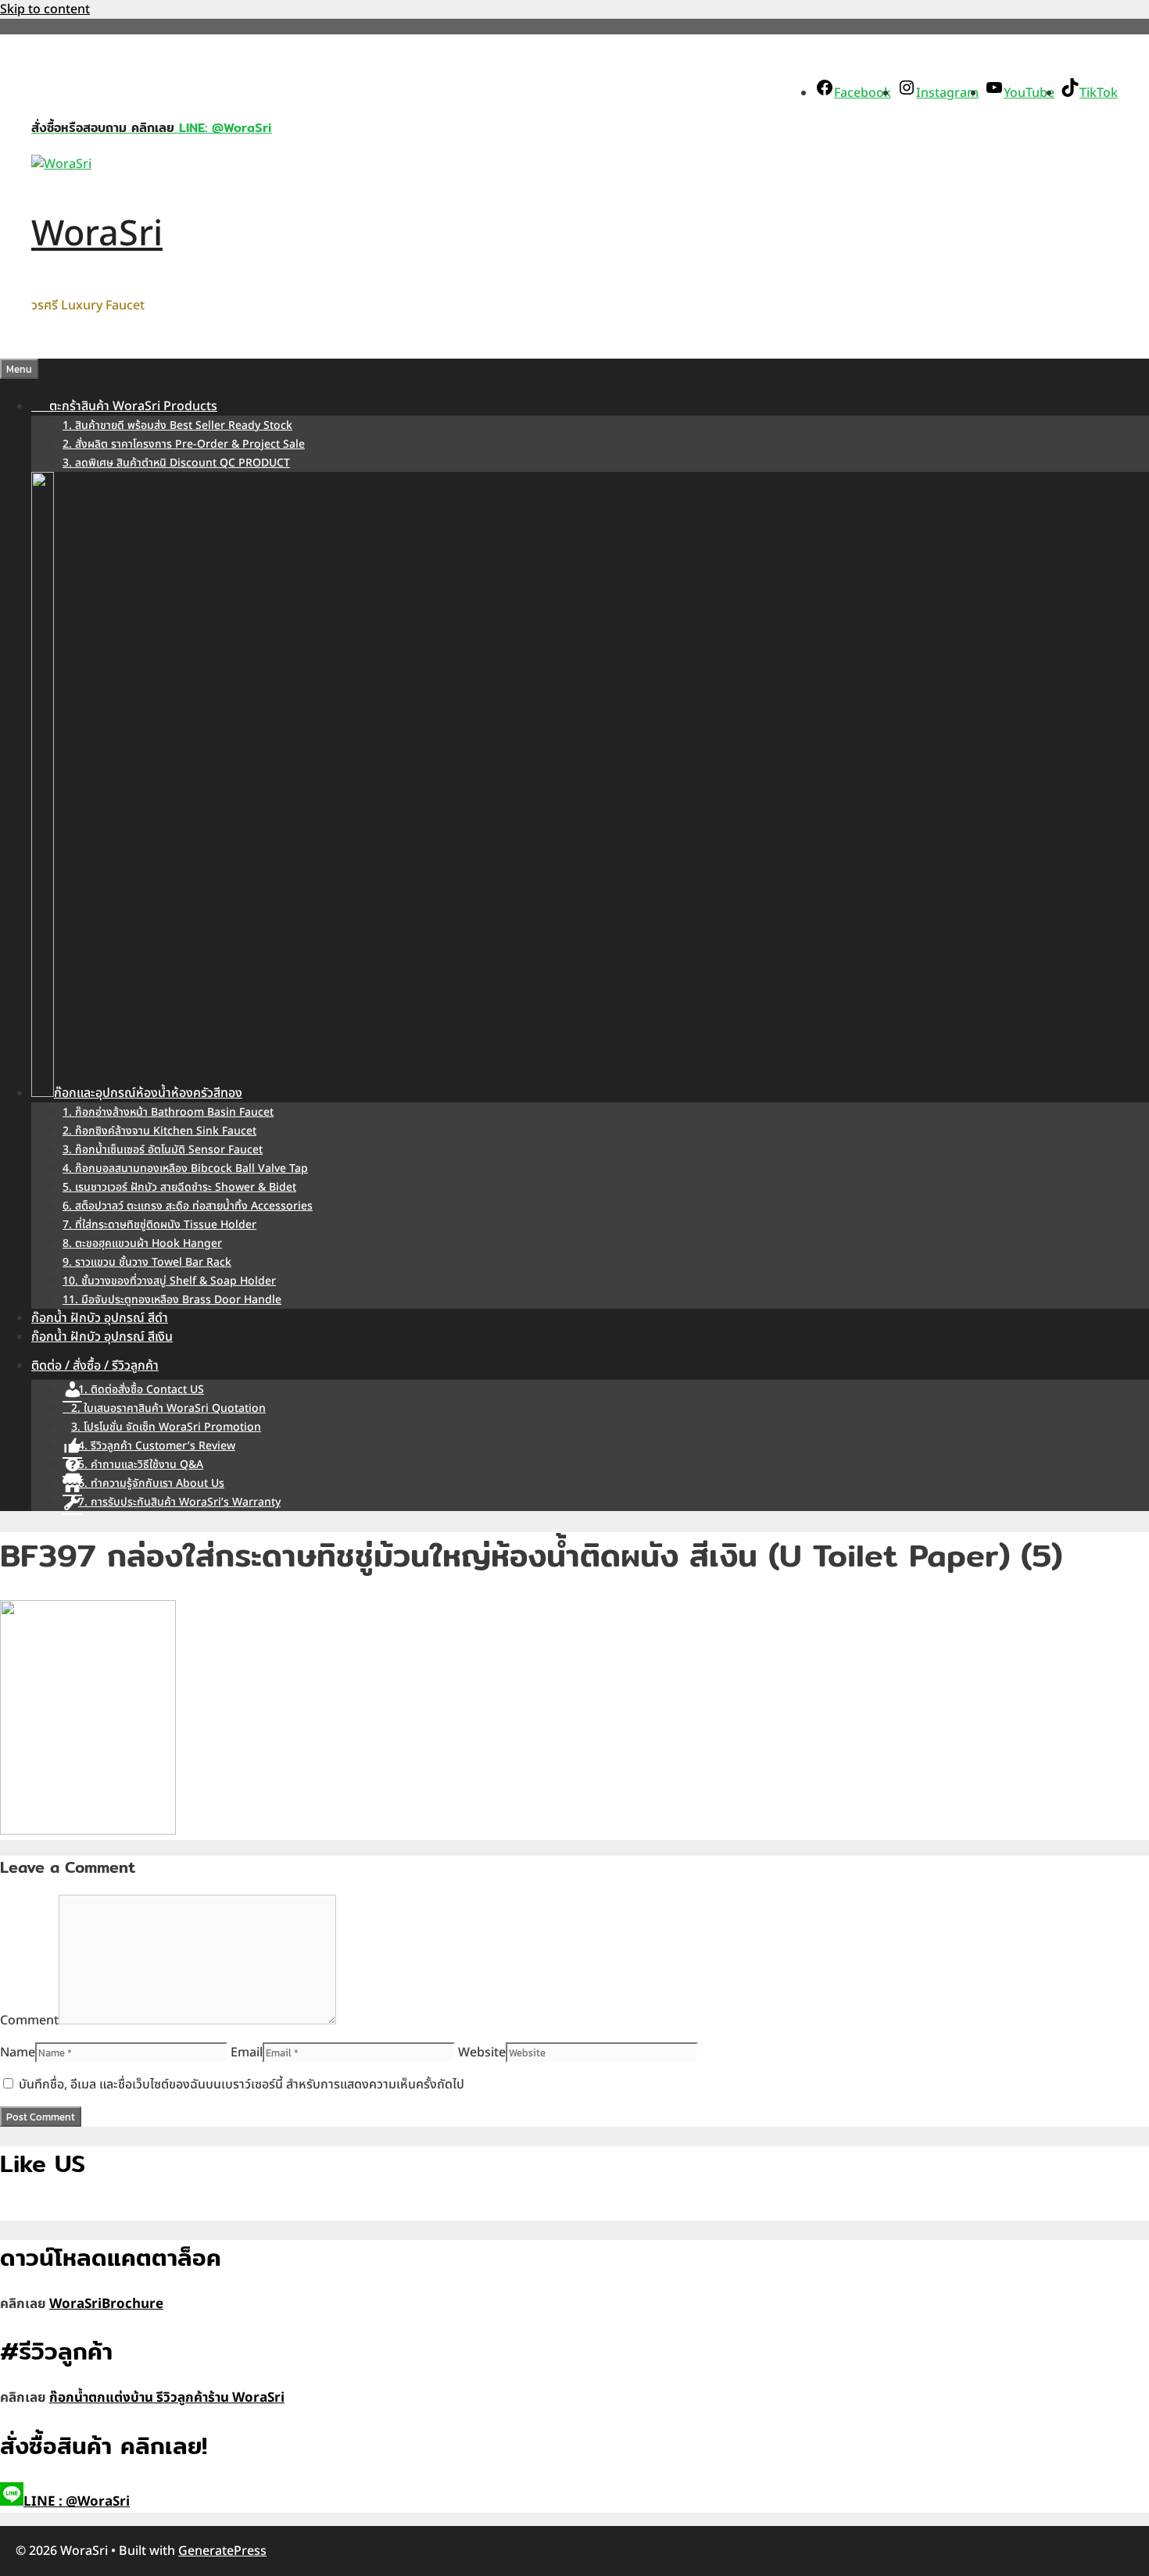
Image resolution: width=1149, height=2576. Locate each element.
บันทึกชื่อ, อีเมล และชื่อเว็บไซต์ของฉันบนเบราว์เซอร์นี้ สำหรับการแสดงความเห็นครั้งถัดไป (242, 2085)
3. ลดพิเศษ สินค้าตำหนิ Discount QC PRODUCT (176, 463)
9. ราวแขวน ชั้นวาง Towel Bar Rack (147, 1262)
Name (18, 2053)
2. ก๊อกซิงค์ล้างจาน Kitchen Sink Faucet (159, 1131)
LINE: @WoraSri (223, 128)
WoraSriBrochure (106, 2304)
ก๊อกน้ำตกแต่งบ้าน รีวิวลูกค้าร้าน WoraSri (167, 2398)
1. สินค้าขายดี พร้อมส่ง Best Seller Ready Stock (177, 425)
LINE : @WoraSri (77, 2502)
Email (247, 2053)
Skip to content (45, 9)
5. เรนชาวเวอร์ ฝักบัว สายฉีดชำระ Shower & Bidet (179, 1187)
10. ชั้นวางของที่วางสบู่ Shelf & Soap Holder (169, 1281)
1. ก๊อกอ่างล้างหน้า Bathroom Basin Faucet (168, 1112)
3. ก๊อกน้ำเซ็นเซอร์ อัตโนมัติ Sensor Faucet (163, 1150)
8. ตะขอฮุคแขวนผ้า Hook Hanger (142, 1243)
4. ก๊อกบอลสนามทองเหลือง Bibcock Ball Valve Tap (185, 1168)
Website (482, 2053)
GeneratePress (222, 2551)
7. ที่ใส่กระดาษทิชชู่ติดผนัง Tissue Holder (159, 1225)
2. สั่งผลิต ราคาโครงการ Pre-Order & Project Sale (184, 444)
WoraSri (97, 234)
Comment (29, 2020)
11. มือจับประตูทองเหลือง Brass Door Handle (172, 1300)
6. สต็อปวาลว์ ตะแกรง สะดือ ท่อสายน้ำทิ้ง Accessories (188, 1206)
